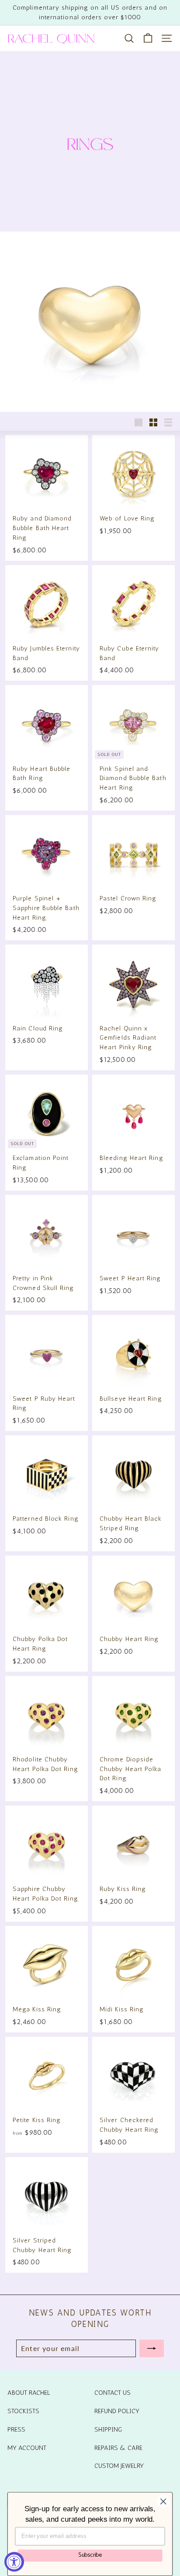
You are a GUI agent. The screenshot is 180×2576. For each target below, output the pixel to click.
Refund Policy (117, 2411)
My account (27, 2448)
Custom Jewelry (119, 2466)
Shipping (108, 2429)
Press (16, 2429)
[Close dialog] (163, 2501)
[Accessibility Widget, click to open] (14, 2562)
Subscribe (90, 2555)
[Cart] (148, 38)
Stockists (23, 2411)
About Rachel (29, 2393)
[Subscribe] (152, 2348)
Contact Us (112, 2393)
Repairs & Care (118, 2448)
